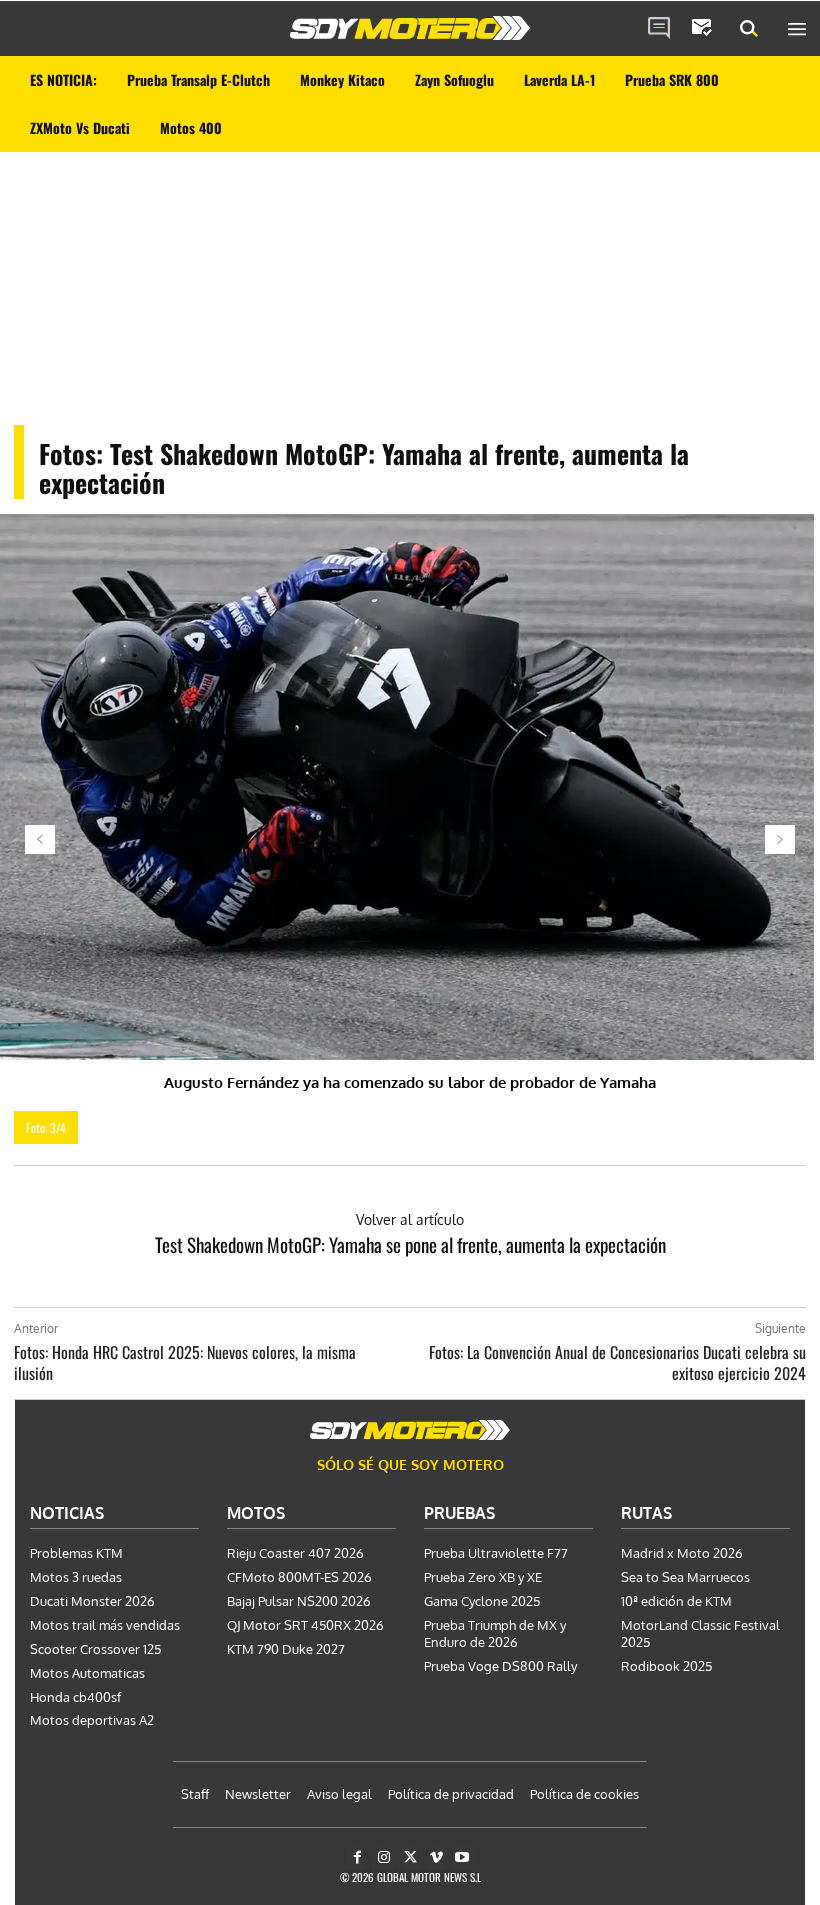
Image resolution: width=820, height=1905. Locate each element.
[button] (749, 29)
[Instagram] (383, 1857)
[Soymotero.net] (410, 28)
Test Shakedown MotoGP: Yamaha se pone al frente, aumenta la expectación (410, 1244)
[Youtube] (462, 1857)
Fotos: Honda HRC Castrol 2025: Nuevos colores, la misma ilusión (185, 1362)
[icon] (659, 29)
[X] (409, 1857)
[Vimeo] (436, 1857)
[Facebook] (357, 1857)
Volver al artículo (410, 1219)
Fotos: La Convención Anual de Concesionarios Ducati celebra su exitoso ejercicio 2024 (617, 1362)
